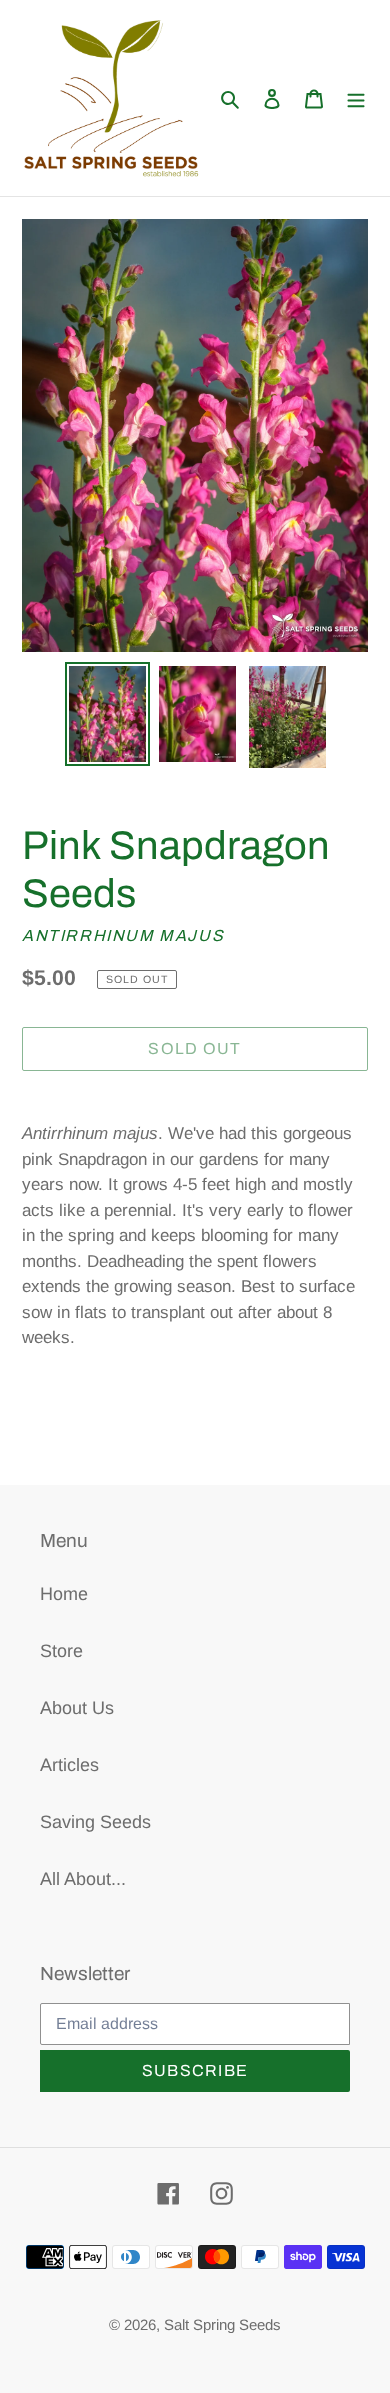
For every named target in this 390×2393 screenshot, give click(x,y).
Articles (69, 1765)
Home (64, 1594)
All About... (83, 1879)
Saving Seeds (95, 1822)
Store (61, 1651)
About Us (77, 1708)
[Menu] (356, 98)
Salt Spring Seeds (222, 2324)
